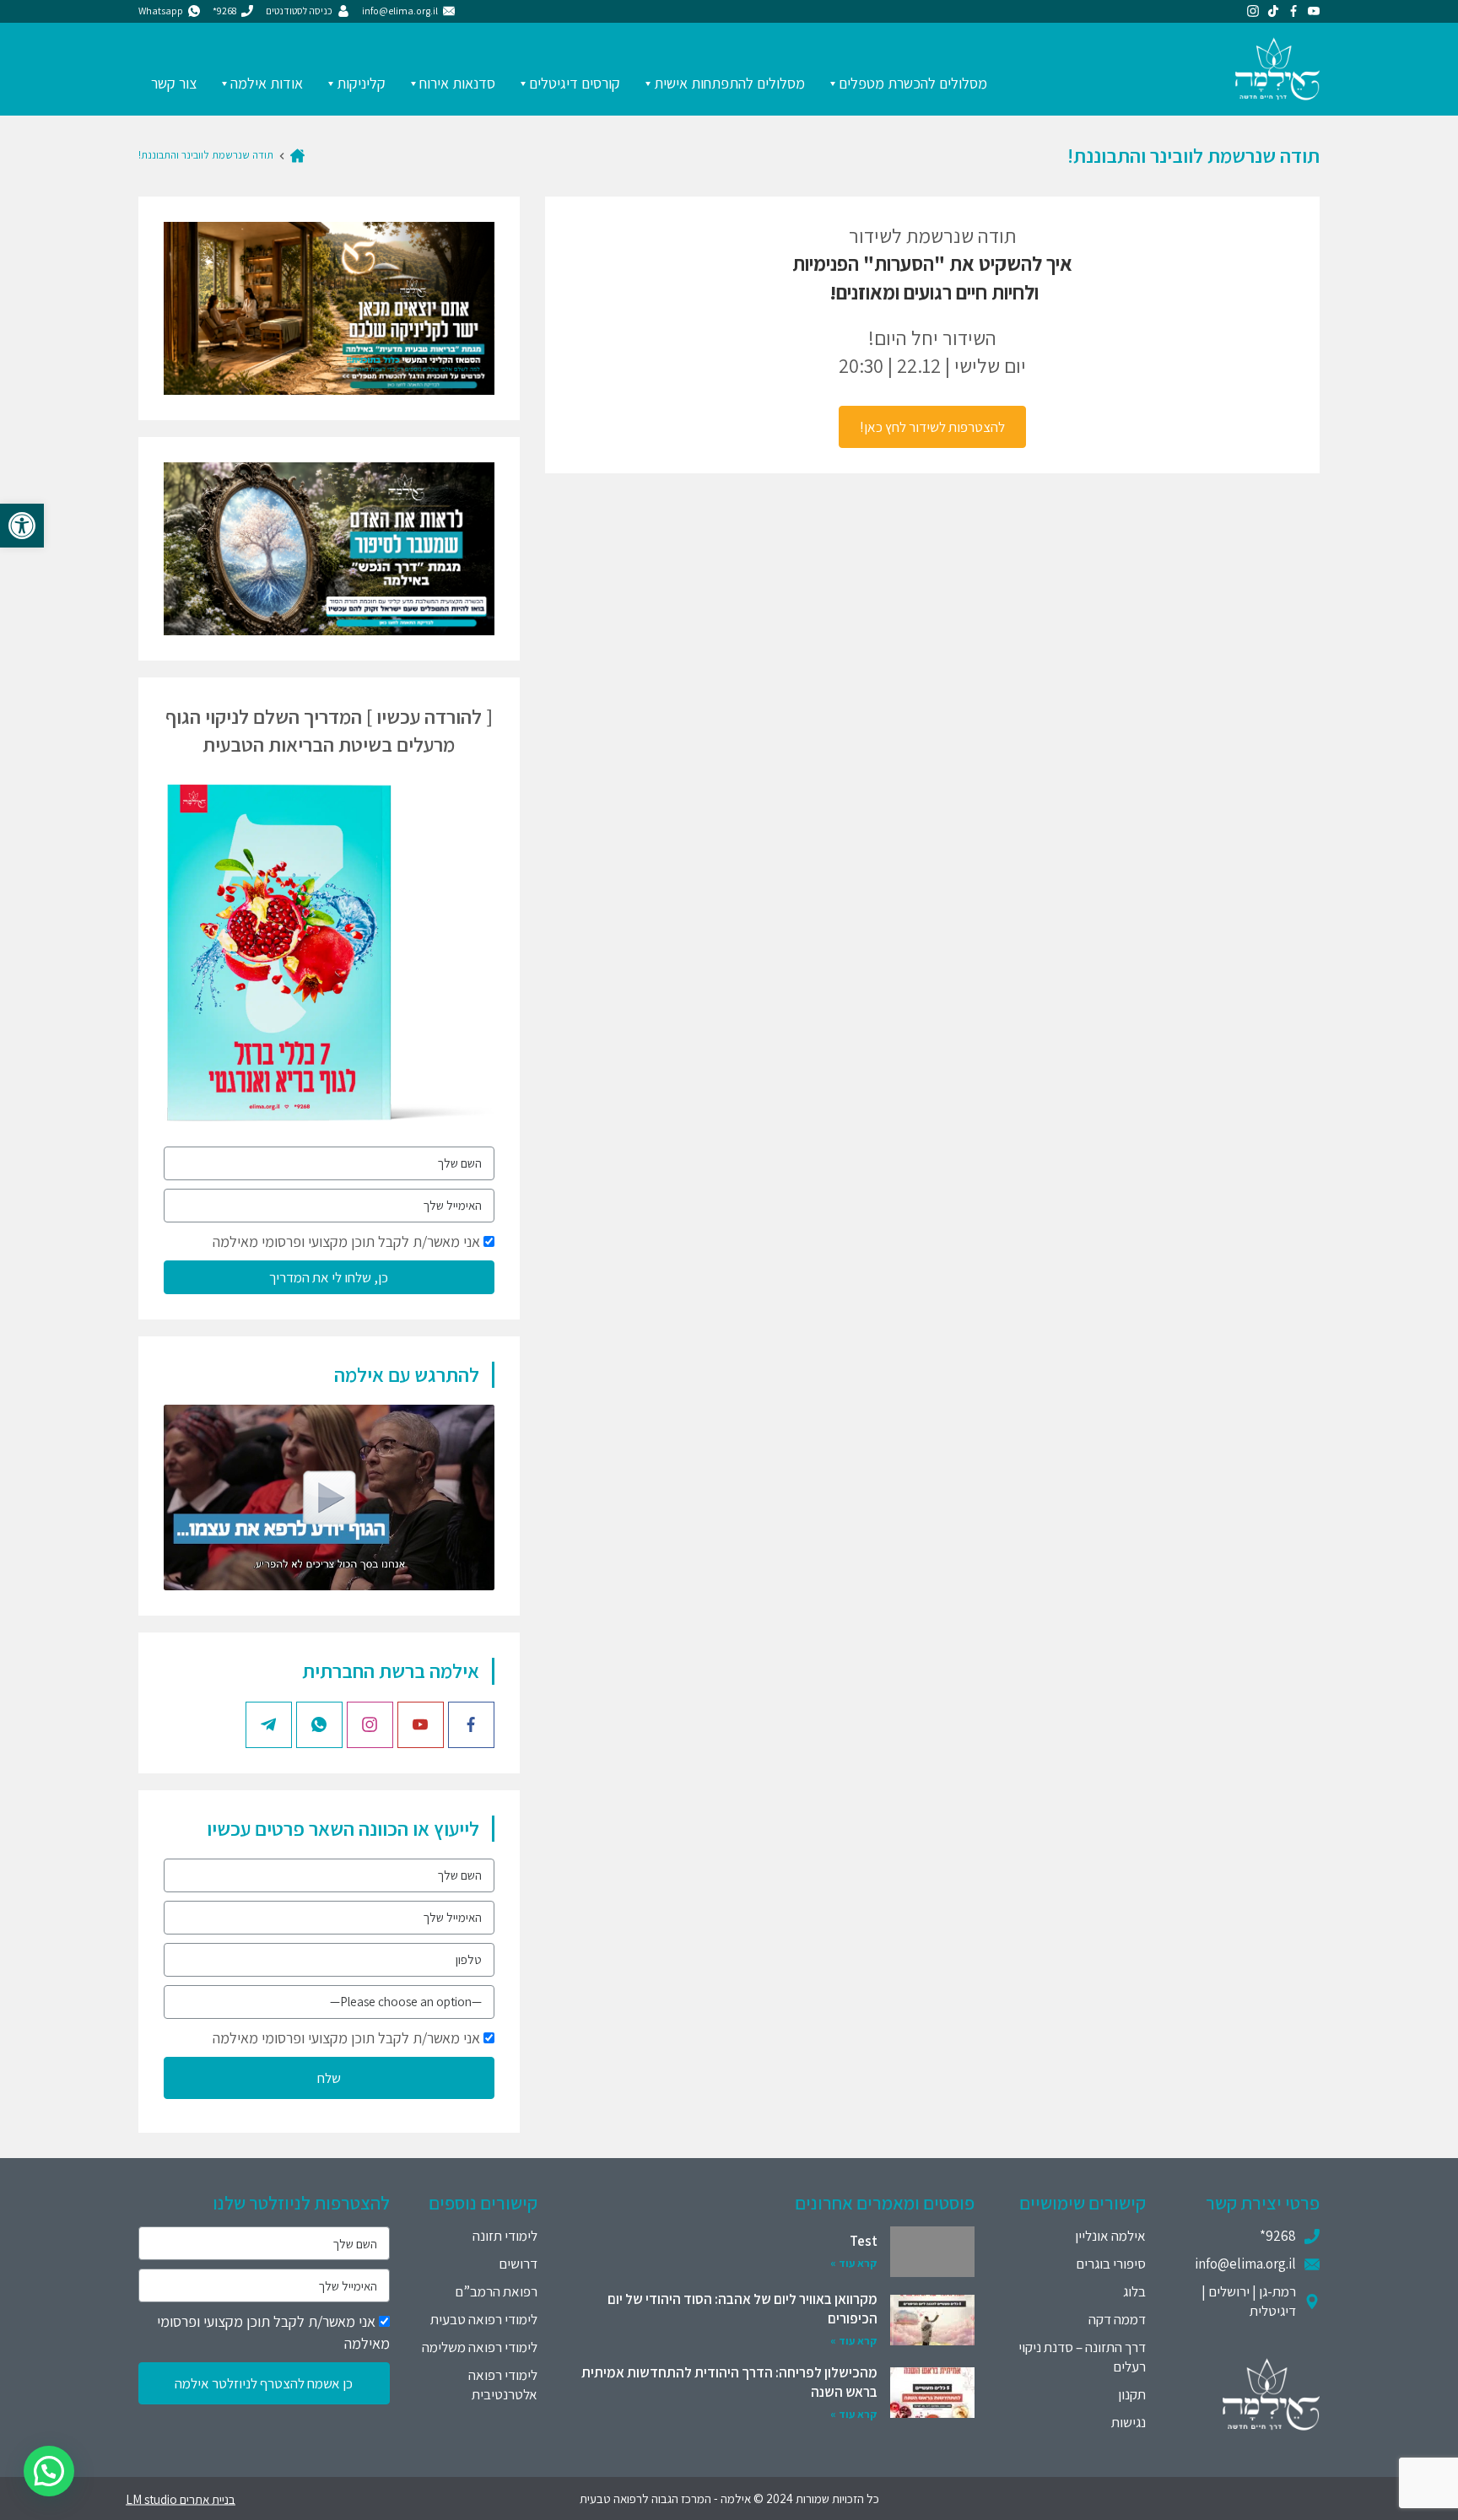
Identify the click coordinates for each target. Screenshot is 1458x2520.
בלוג (1134, 2291)
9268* (1278, 2236)
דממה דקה (1117, 2319)
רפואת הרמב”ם (496, 2291)
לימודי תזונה (505, 2236)
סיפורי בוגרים (1111, 2264)
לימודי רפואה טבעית (484, 2319)
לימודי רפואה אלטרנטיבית (503, 2385)
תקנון (1132, 2394)
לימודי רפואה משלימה (480, 2347)
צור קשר (174, 83)
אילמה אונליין (1110, 2236)
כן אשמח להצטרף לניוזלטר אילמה (264, 2383)
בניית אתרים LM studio (181, 2498)
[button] (22, 526)
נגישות (1129, 2422)
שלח (329, 2078)
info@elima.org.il (1245, 2264)
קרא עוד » (854, 2263)
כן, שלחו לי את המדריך (329, 1277)
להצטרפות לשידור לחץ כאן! (932, 427)
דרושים (518, 2264)
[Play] (329, 1497)
